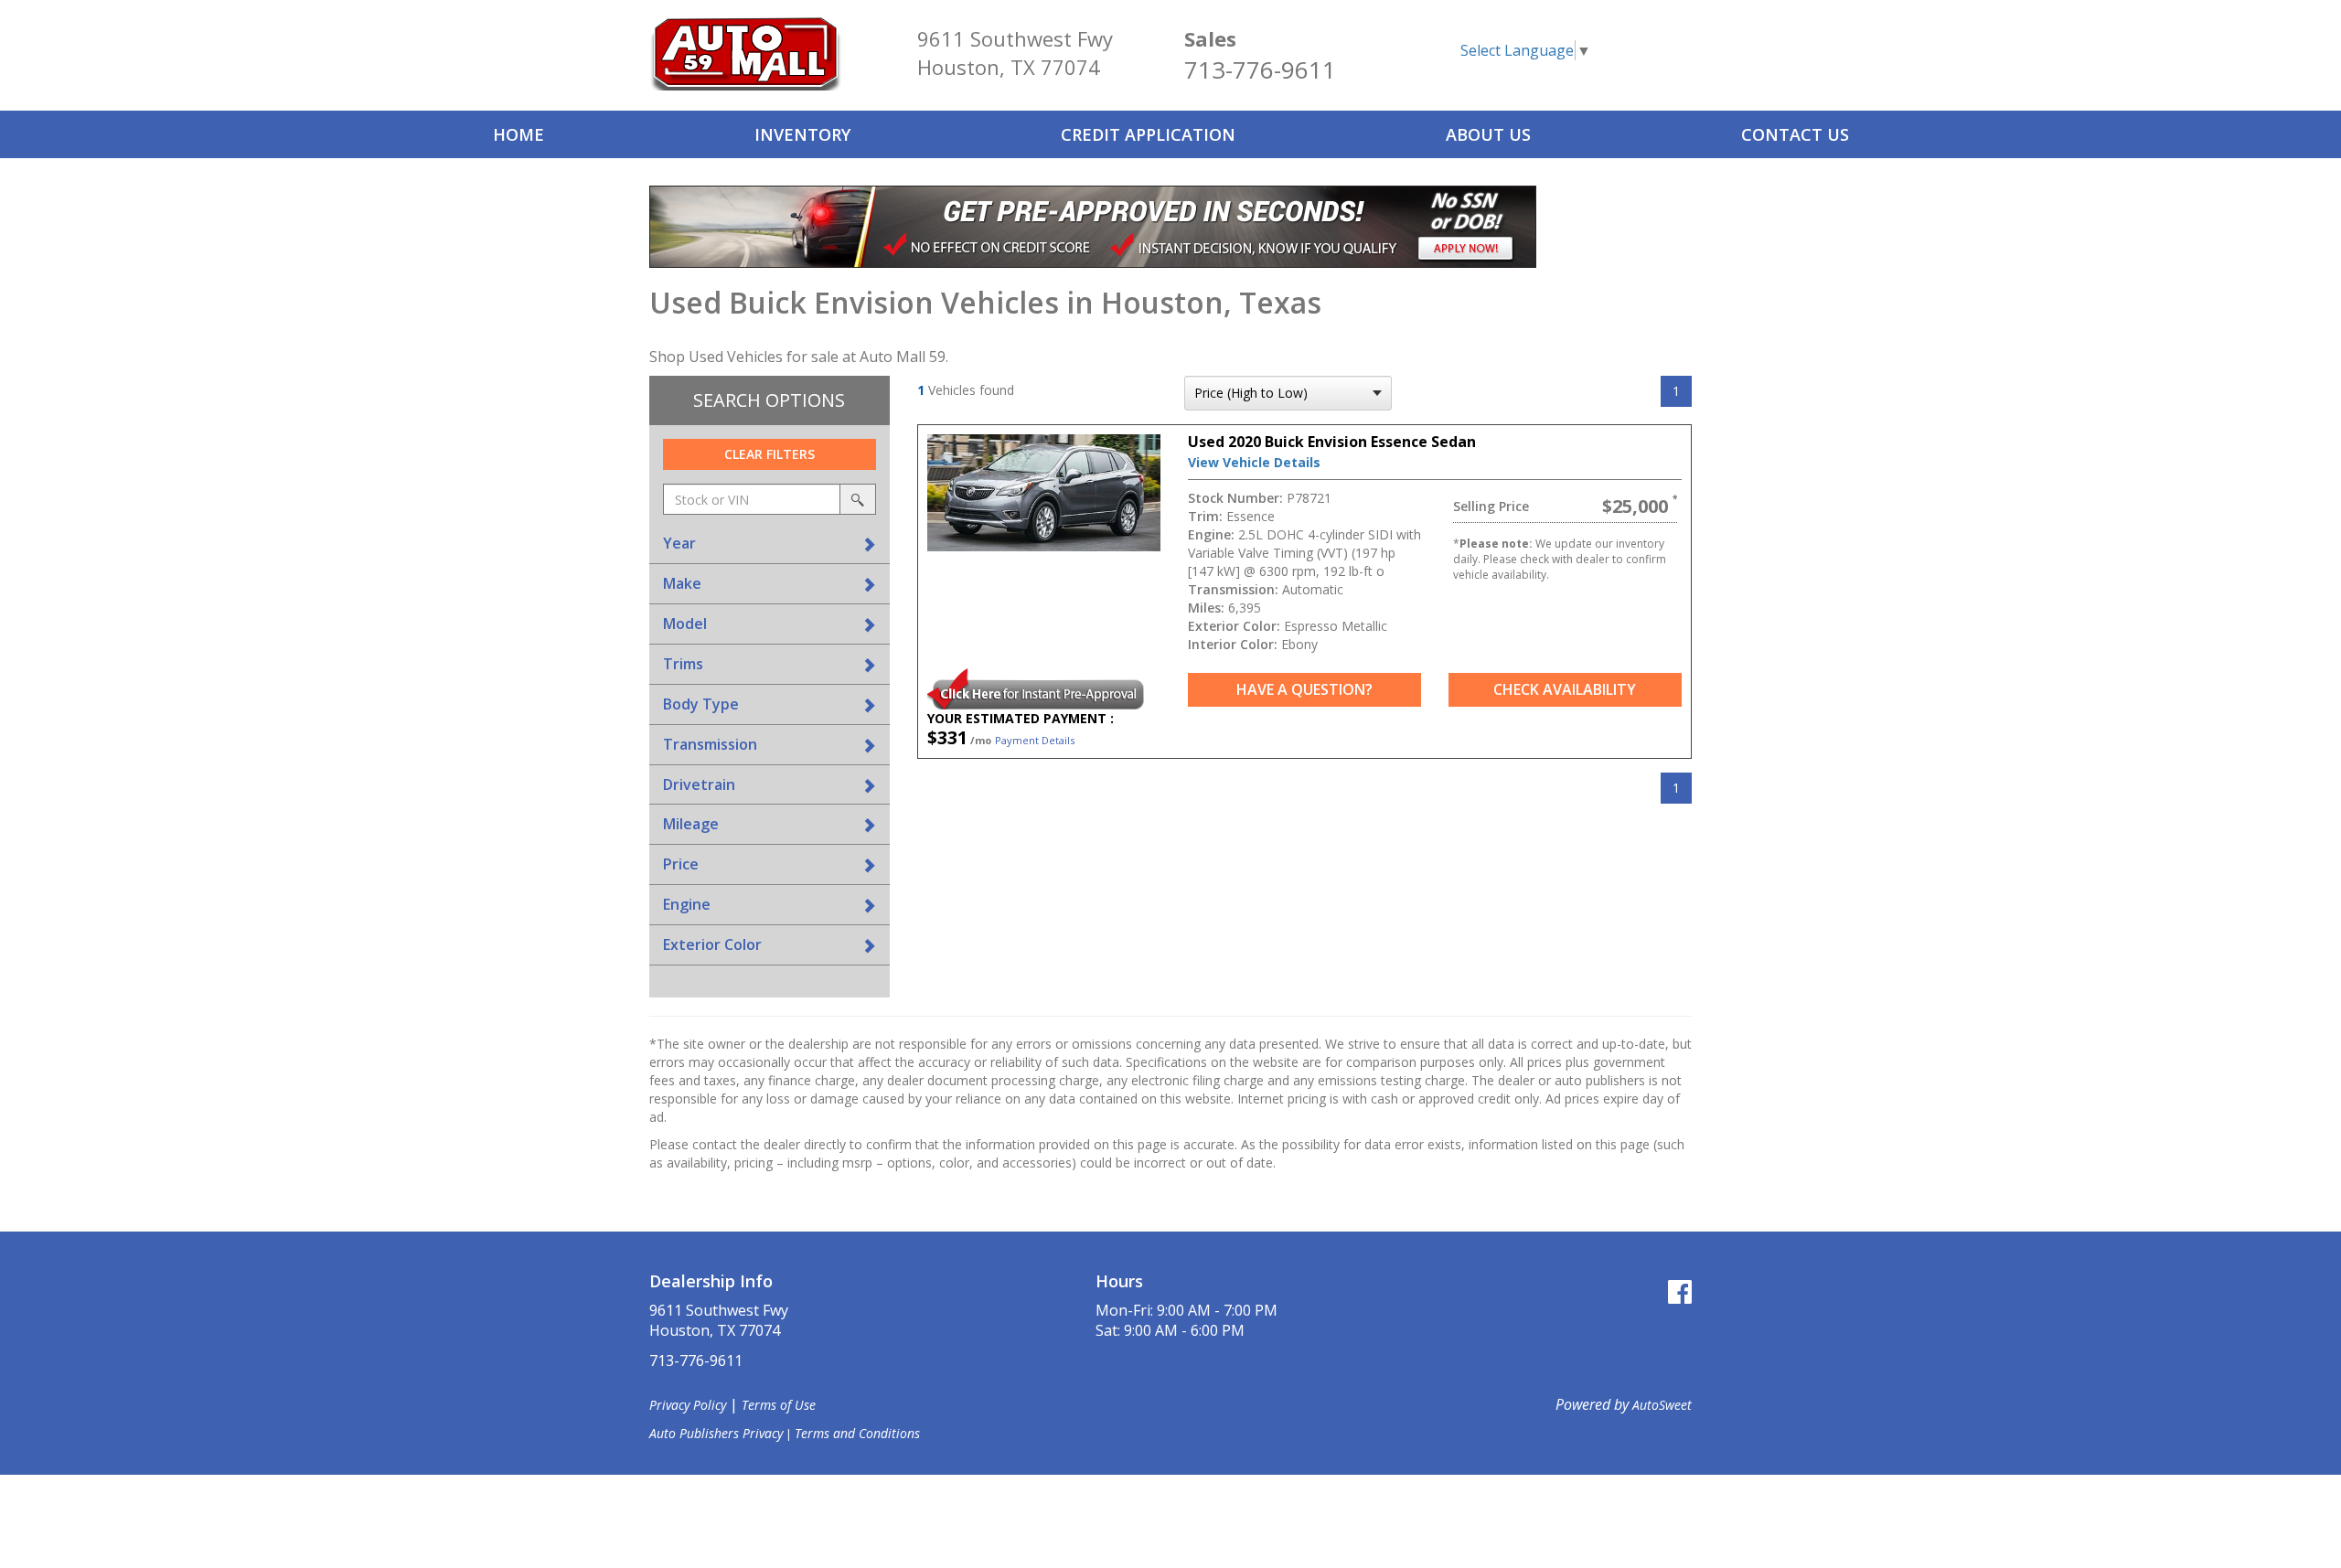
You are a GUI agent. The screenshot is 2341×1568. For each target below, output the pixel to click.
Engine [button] (687, 904)
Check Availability (1565, 689)
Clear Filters (770, 454)
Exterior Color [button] (712, 944)
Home (518, 134)
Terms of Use (779, 1405)
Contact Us (1795, 134)
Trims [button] (683, 664)
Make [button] (682, 583)
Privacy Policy (688, 1405)
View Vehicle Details (1254, 462)
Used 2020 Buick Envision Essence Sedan (1332, 442)
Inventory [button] (802, 134)
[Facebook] (1680, 1291)
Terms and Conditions (857, 1433)
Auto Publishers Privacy (716, 1433)
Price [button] (681, 864)
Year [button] (679, 543)
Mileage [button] (691, 824)
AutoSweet (1662, 1405)
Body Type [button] (701, 704)
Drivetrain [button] (699, 784)
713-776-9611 (1260, 69)
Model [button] (685, 624)
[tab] (770, 544)
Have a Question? (1304, 689)
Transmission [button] (710, 744)
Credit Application (1148, 134)
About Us (1488, 134)
